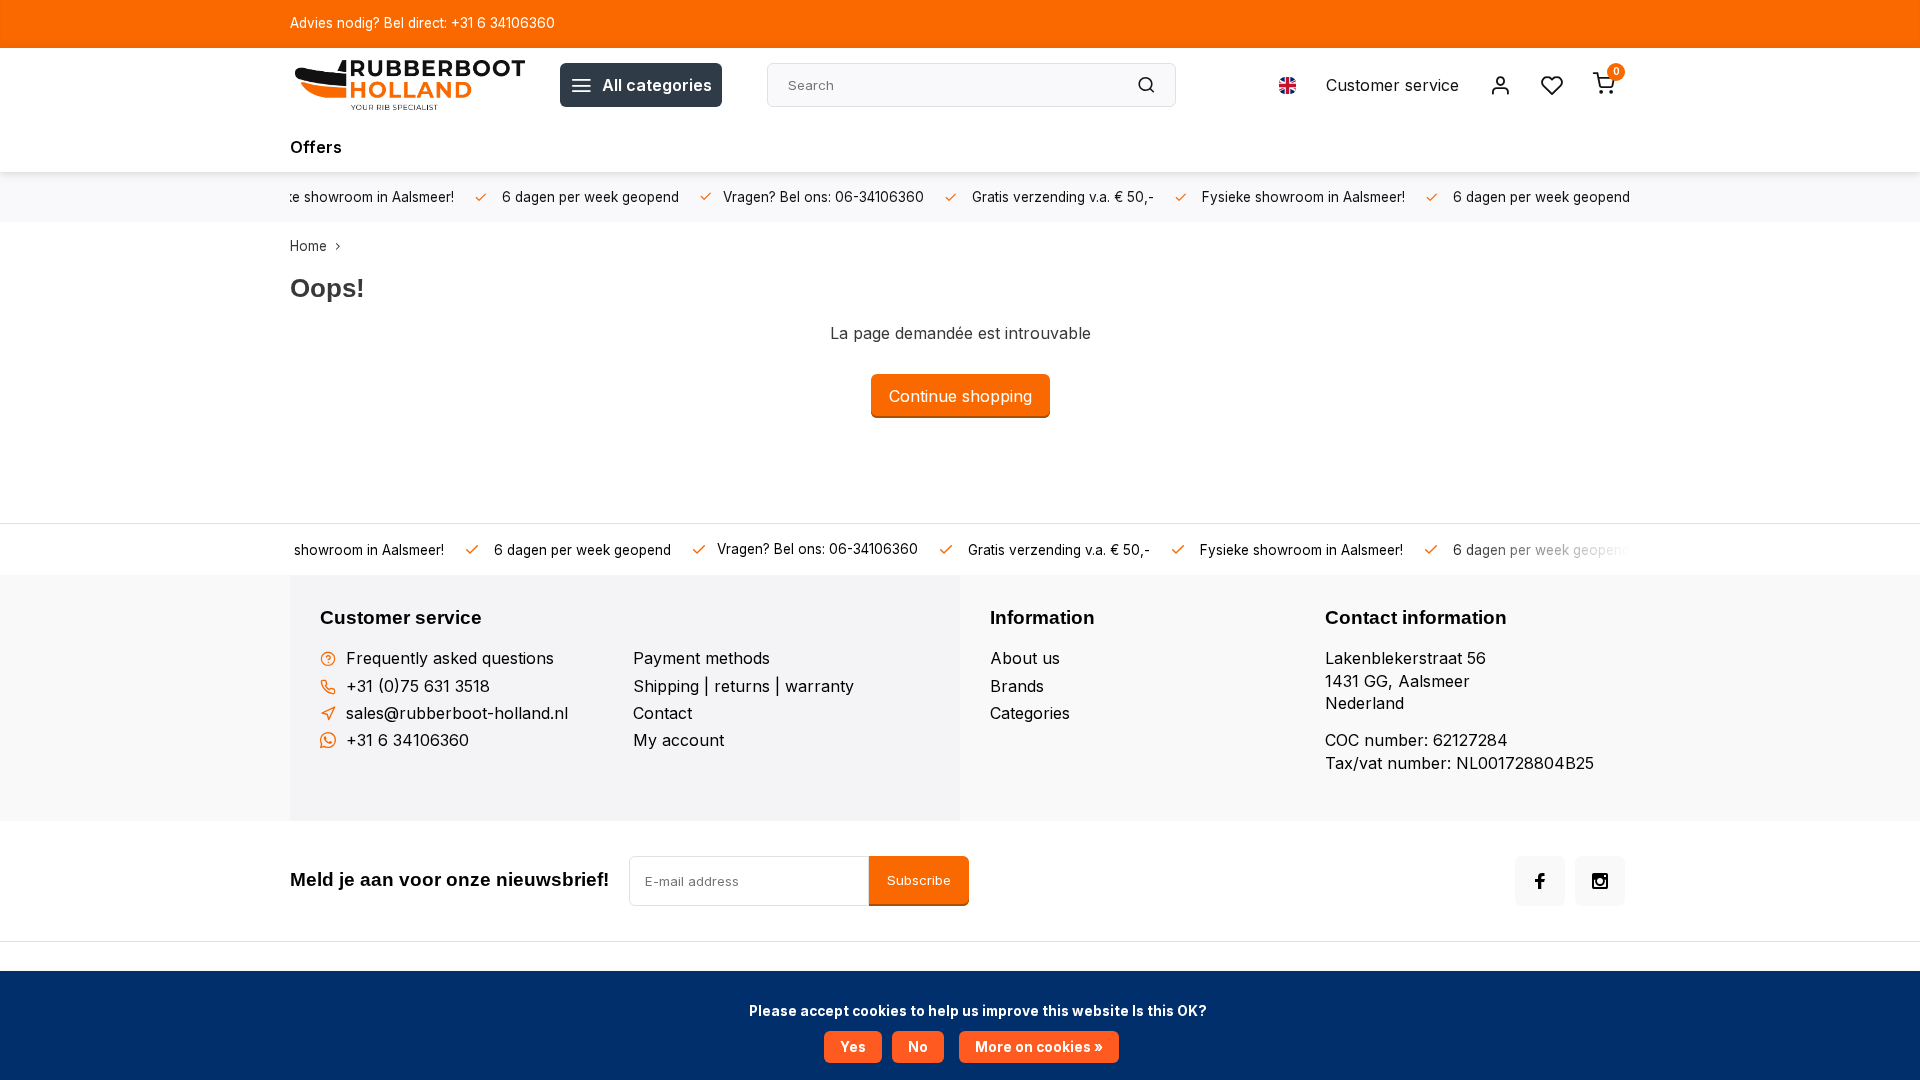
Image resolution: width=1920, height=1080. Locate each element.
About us (1025, 658)
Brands (1017, 686)
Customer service (1392, 85)
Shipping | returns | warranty (743, 686)
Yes (853, 1047)
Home (308, 246)
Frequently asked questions (450, 658)
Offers (316, 147)
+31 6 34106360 (407, 740)
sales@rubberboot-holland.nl (457, 713)
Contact (662, 713)
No (918, 1047)
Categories (1030, 713)
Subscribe (919, 880)
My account (678, 740)
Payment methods (701, 658)
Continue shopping (960, 396)
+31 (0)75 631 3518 (418, 686)
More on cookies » (1039, 1047)
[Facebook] (1540, 881)
